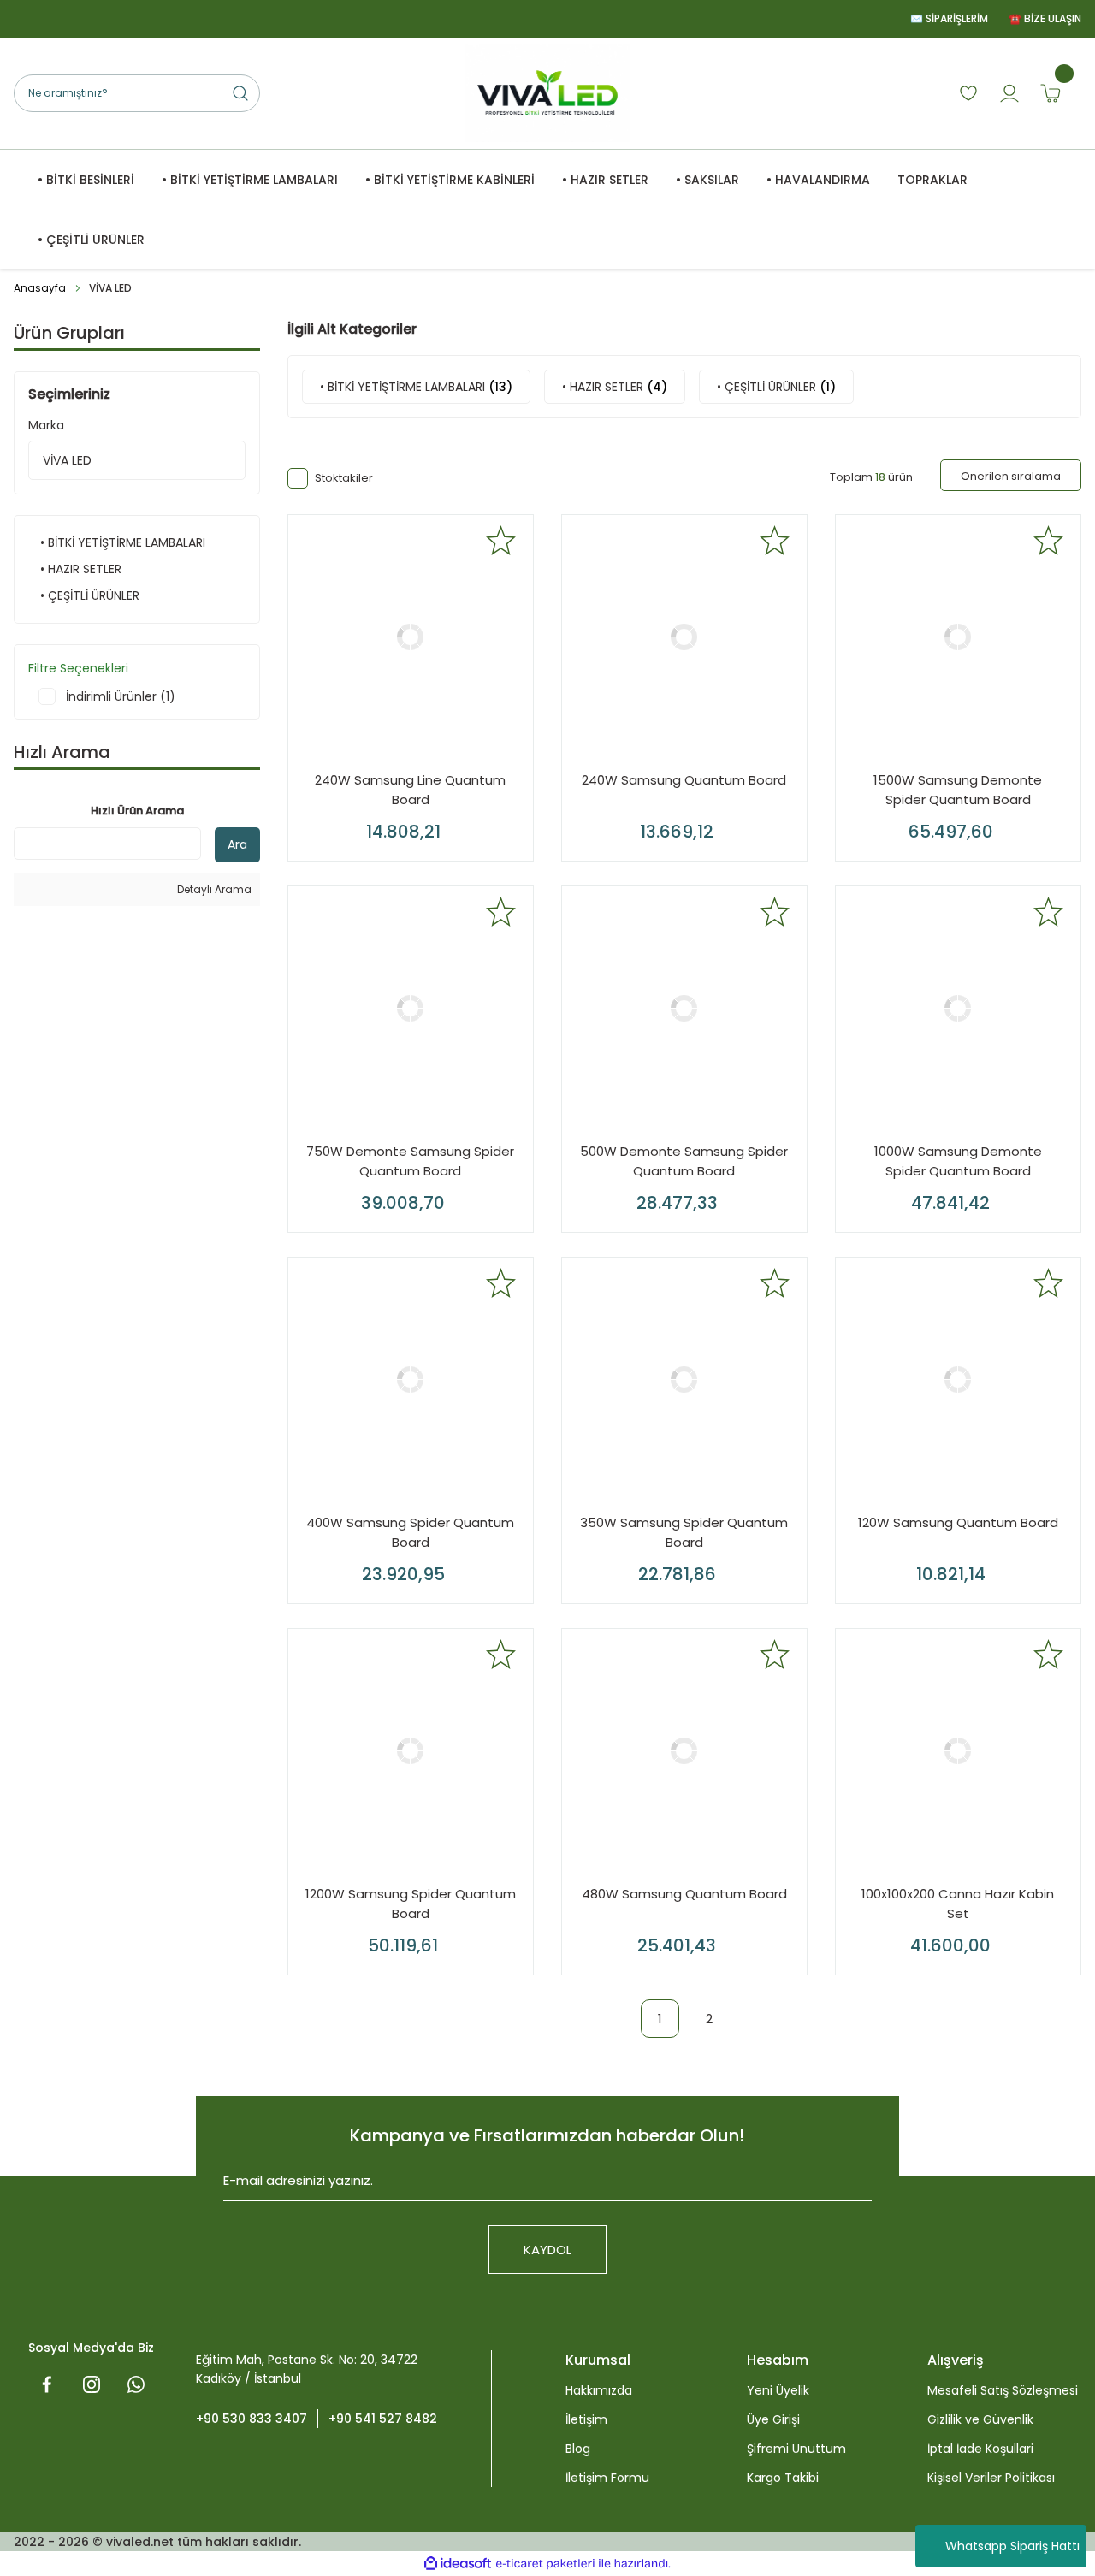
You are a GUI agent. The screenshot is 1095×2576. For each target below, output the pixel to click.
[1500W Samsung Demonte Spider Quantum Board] (958, 637)
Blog (578, 2449)
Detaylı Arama (213, 889)
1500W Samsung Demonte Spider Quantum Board (958, 790)
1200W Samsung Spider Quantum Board (411, 1904)
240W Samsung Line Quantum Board (410, 790)
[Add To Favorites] (501, 540)
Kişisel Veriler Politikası (991, 2478)
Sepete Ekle (359, 826)
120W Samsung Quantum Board (958, 1522)
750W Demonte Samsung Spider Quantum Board (410, 1161)
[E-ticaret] (545, 2564)
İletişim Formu (607, 2478)
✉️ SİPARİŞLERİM (949, 18)
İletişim (586, 2419)
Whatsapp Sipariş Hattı (1012, 2546)
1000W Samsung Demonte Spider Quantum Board (958, 1161)
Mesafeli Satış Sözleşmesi (1003, 2390)
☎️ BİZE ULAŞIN (1045, 18)
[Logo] (547, 93)
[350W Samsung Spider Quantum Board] (684, 1380)
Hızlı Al (468, 826)
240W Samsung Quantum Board (684, 780)
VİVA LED (110, 288)
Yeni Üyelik (778, 2390)
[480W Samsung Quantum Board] (684, 1751)
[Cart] (1051, 93)
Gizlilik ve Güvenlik (980, 2419)
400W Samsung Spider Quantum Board (410, 1532)
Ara (237, 844)
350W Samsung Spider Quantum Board (684, 1532)
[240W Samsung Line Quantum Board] (411, 637)
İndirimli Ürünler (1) (121, 696)
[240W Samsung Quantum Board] (684, 637)
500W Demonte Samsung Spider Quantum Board (684, 1161)
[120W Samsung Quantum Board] (958, 1380)
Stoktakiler (344, 478)
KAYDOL (547, 2250)
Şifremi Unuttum (796, 2449)
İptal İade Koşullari (980, 2449)
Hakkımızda (599, 2390)
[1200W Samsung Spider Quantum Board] (411, 1751)
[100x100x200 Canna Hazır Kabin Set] (958, 1751)
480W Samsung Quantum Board (684, 1894)
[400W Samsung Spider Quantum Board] (411, 1380)
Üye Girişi (773, 2419)
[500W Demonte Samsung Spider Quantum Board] (684, 1009)
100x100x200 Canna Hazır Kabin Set (958, 1904)
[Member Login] (1009, 93)
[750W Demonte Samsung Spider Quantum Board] (411, 1009)
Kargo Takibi (783, 2478)
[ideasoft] (458, 2564)
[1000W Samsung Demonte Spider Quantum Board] (958, 1009)
